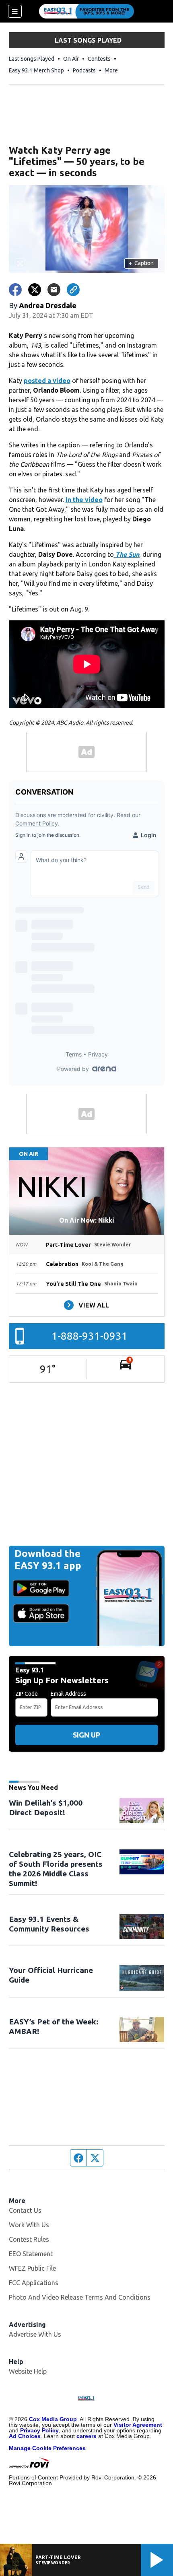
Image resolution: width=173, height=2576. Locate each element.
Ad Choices (25, 2436)
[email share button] (54, 290)
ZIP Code (27, 1694)
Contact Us (25, 2210)
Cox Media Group (53, 2419)
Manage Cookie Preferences (47, 2448)
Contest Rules (29, 2239)
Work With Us (29, 2225)
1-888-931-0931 (90, 1336)
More (111, 70)
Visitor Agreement (138, 2425)
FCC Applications (34, 2283)
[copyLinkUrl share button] (73, 290)
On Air (71, 59)
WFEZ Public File (32, 2268)
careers (86, 2436)
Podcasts (84, 70)
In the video (84, 500)
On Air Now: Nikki (87, 1220)
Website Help (28, 2371)
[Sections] (15, 11)
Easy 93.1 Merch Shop (36, 70)
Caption (141, 263)
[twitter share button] (35, 290)
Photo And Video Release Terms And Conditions (80, 2297)
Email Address (68, 1694)
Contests (99, 59)
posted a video (47, 381)
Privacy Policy (39, 2430)
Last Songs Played (32, 59)
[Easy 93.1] (86, 11)
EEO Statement (31, 2254)
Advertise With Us (35, 2334)
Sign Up (86, 1735)
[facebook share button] (15, 290)
